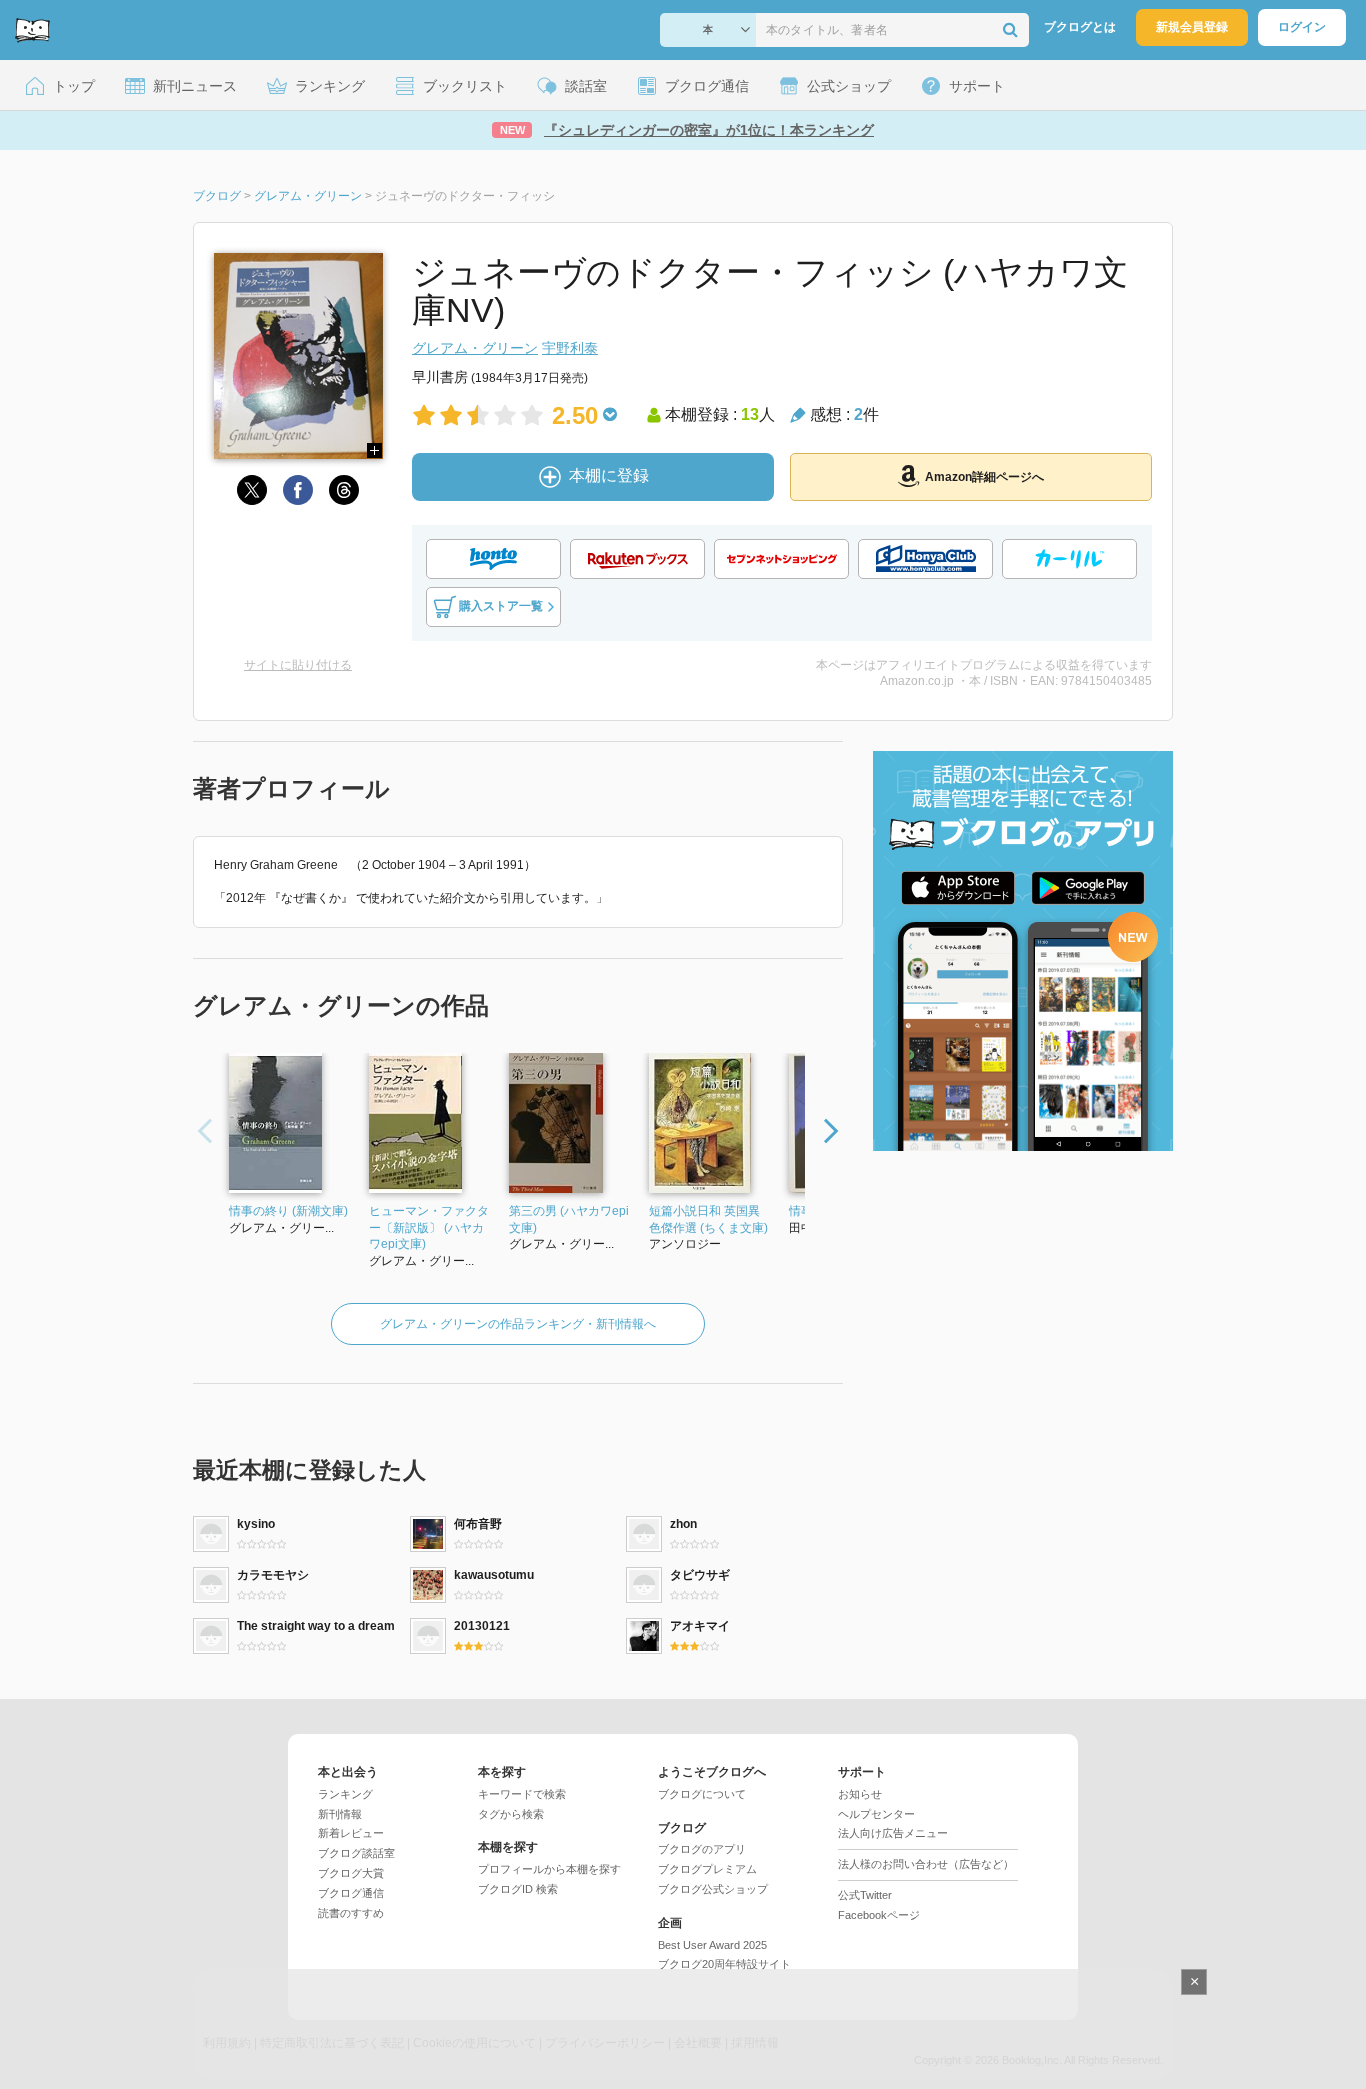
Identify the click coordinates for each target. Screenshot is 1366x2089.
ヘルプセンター (876, 1814)
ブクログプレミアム (707, 1869)
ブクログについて (702, 1794)
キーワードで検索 (522, 1794)
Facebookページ (879, 1915)
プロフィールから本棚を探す (549, 1869)
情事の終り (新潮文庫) (288, 1211)
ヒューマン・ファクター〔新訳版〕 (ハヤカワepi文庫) (429, 1228)
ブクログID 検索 (518, 1889)
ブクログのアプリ (702, 1849)
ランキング (345, 1794)
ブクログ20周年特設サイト (724, 1964)
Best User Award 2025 (712, 1945)
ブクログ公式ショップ (713, 1889)
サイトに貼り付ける (298, 665)
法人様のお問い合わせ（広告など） (926, 1864)
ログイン (1302, 27)
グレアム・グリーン (475, 348)
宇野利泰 (570, 348)
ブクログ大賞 (351, 1873)
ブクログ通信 (351, 1893)
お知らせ (860, 1794)
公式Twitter (865, 1895)
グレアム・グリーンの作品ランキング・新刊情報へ (518, 1324)
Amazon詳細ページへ (984, 477)
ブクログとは (1080, 27)
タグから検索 (511, 1814)
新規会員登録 (1192, 27)
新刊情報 (340, 1814)
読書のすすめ (351, 1913)
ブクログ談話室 (356, 1853)
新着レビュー (351, 1833)
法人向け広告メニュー (893, 1833)
